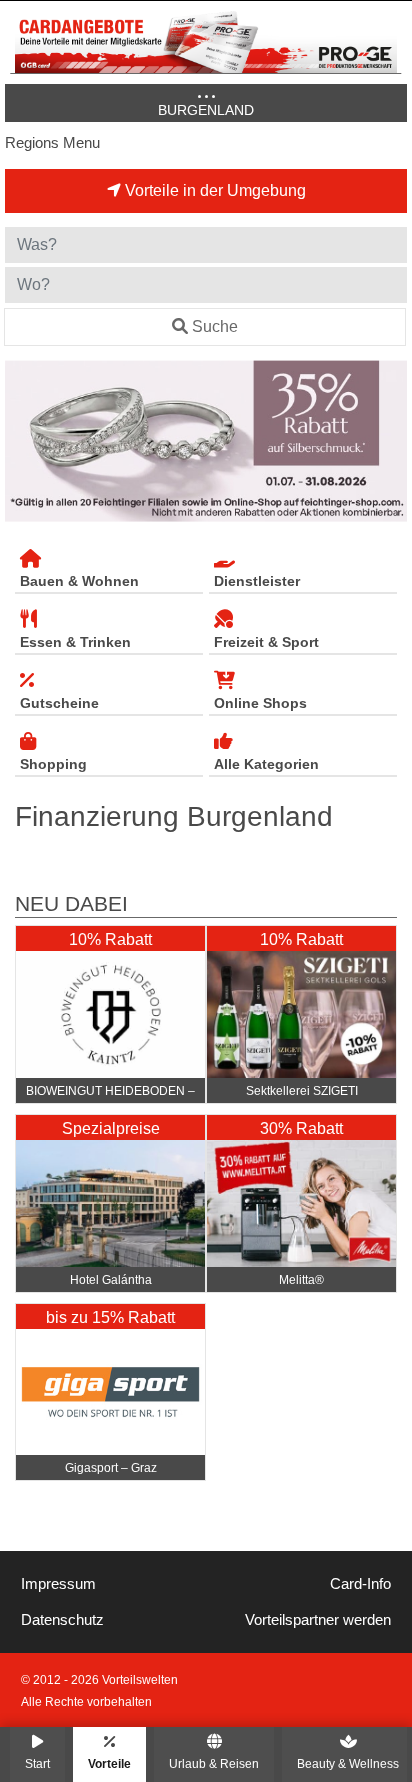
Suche (215, 326)
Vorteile (109, 1763)
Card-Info (360, 1584)
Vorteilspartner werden (318, 1620)
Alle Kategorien (266, 764)
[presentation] (24, 441)
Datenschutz (62, 1620)
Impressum (58, 1584)
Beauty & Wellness (348, 1763)
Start (37, 1763)
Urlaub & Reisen (214, 1763)
